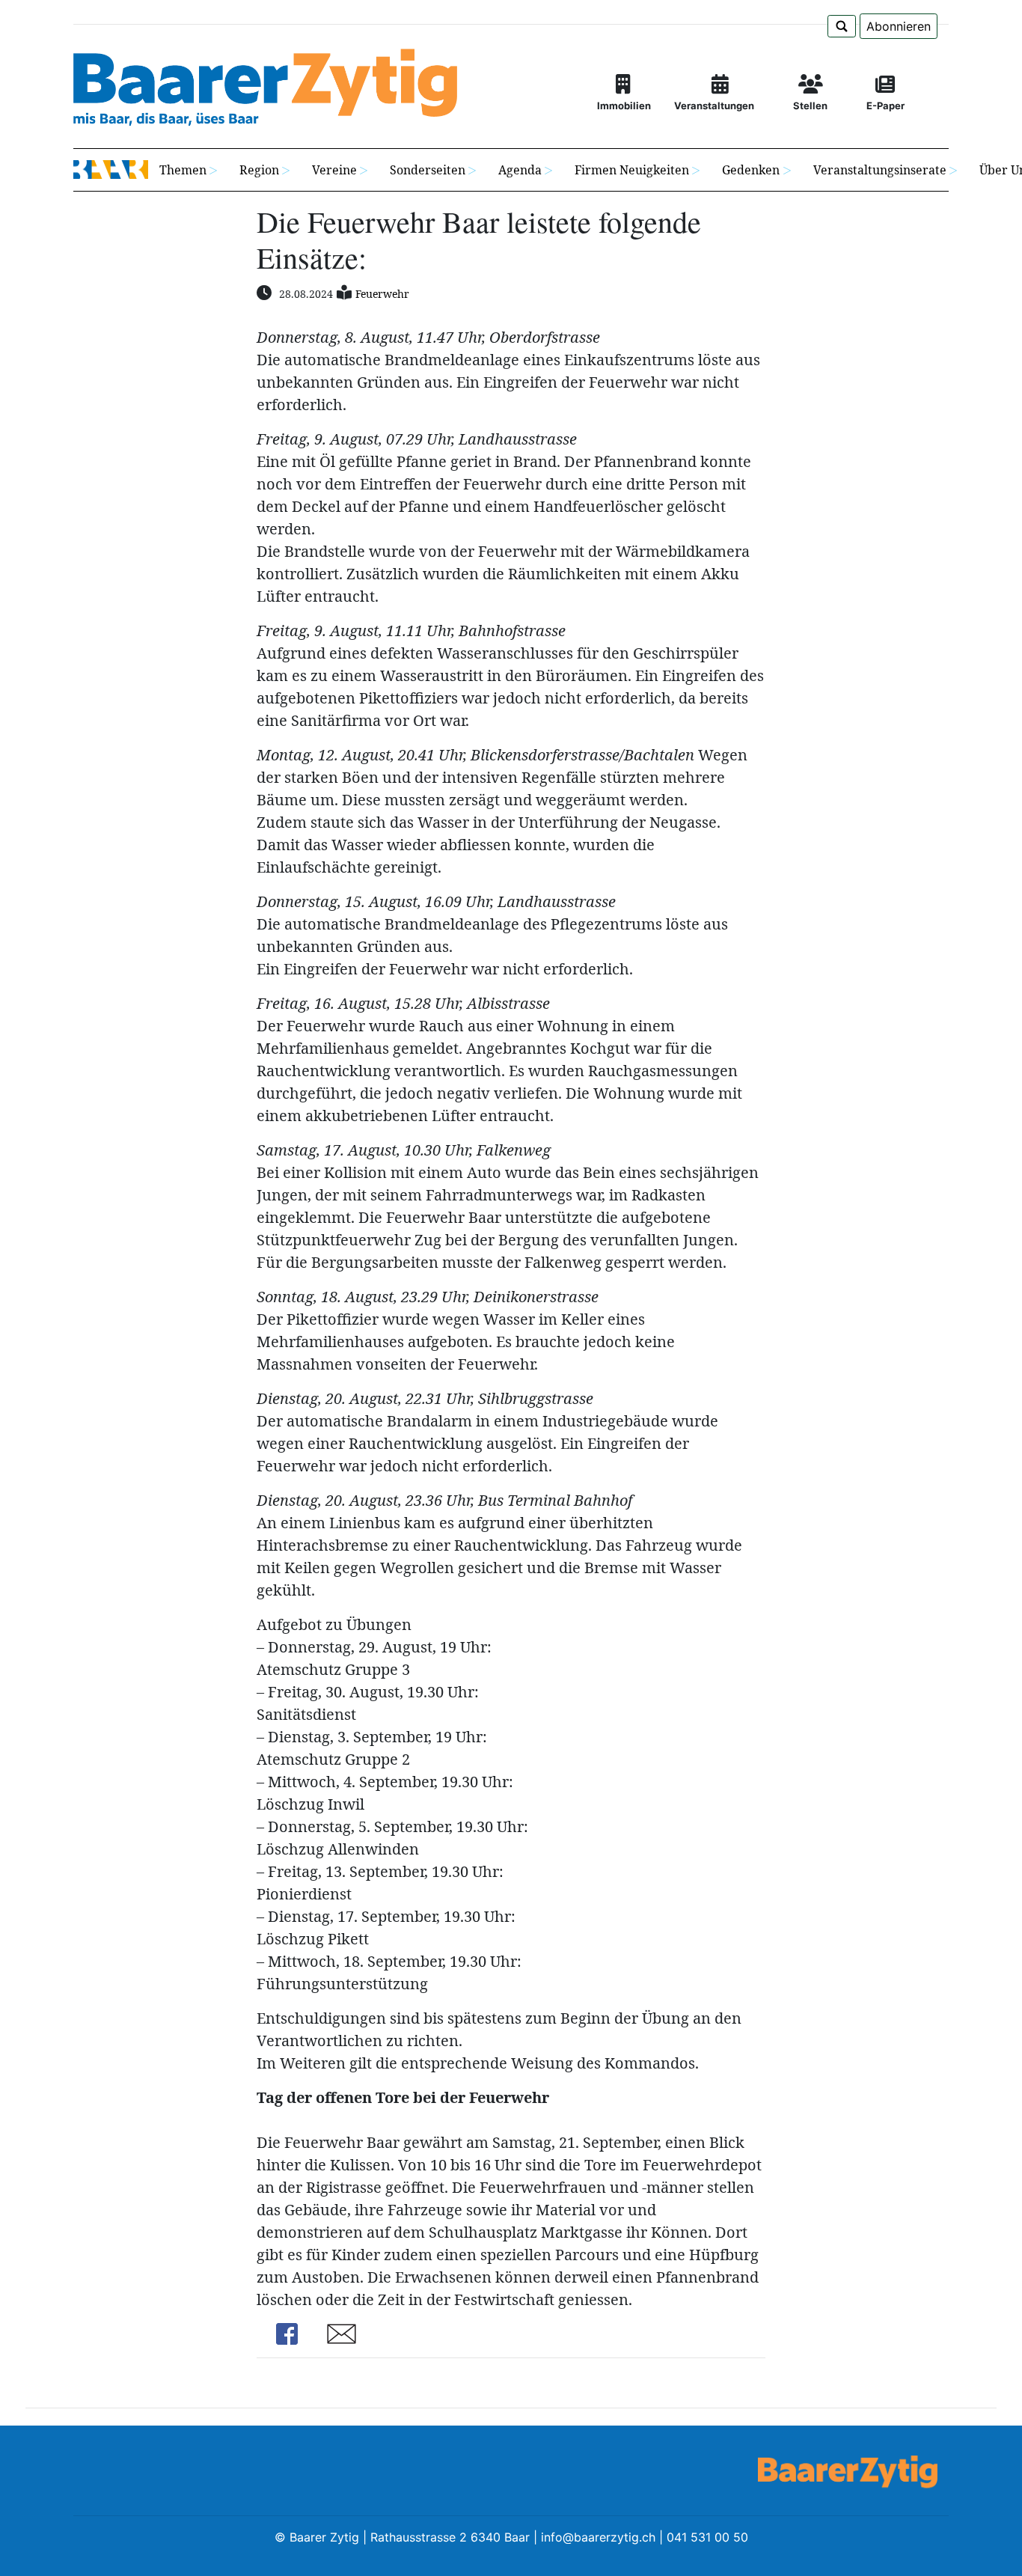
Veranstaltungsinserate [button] (880, 170)
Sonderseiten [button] (428, 170)
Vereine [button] (334, 170)
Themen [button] (183, 170)
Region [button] (259, 170)
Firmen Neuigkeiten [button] (632, 170)
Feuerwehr (382, 294)
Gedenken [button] (751, 170)
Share (287, 2334)
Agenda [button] (520, 170)
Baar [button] (111, 170)
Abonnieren (899, 26)
